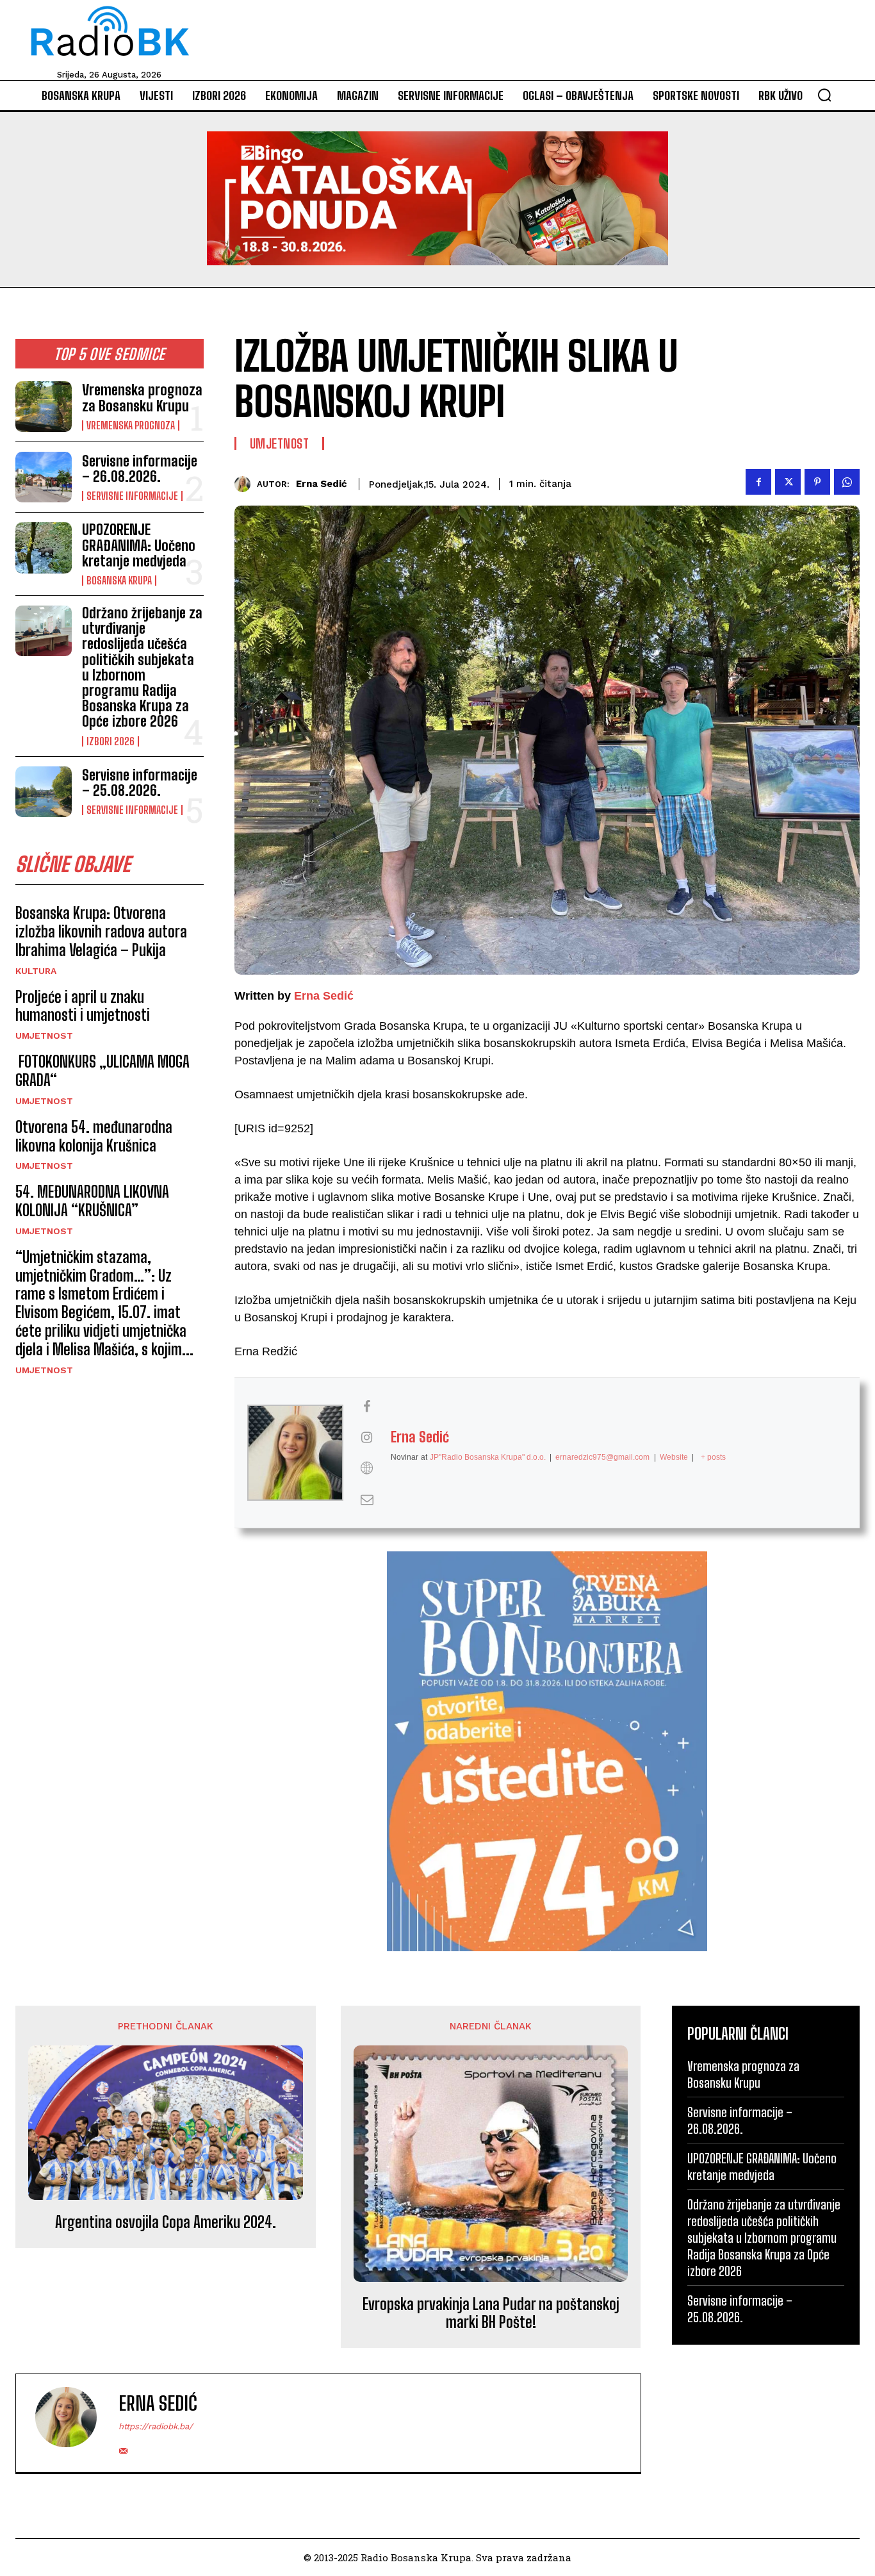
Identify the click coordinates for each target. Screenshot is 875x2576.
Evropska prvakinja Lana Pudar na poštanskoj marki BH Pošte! (491, 2314)
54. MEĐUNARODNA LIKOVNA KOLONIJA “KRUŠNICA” (92, 1201)
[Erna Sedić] (246, 484)
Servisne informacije (132, 496)
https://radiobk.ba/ (156, 2426)
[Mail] (123, 2448)
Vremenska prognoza (131, 425)
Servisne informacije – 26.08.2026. (140, 469)
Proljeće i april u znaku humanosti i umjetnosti (83, 1006)
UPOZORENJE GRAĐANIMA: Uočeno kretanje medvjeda (139, 545)
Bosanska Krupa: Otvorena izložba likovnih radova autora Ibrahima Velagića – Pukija (101, 931)
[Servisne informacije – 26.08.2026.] (44, 477)
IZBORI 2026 (110, 741)
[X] (788, 482)
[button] (824, 95)
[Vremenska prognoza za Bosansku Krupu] (44, 407)
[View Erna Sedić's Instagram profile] (367, 1437)
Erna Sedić (322, 484)
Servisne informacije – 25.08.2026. (140, 783)
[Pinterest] (817, 482)
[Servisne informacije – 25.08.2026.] (44, 792)
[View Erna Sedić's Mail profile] (367, 1499)
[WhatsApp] (847, 482)
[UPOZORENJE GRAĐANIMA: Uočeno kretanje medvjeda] (44, 548)
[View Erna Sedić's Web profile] (367, 1468)
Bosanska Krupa (119, 581)
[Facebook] (758, 482)
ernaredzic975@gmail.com (602, 1457)
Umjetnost (44, 1036)
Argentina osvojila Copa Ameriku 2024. (166, 2222)
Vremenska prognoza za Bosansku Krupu (142, 398)
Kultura (36, 971)
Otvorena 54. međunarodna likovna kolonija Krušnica (94, 1136)
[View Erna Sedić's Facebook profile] (367, 1407)
